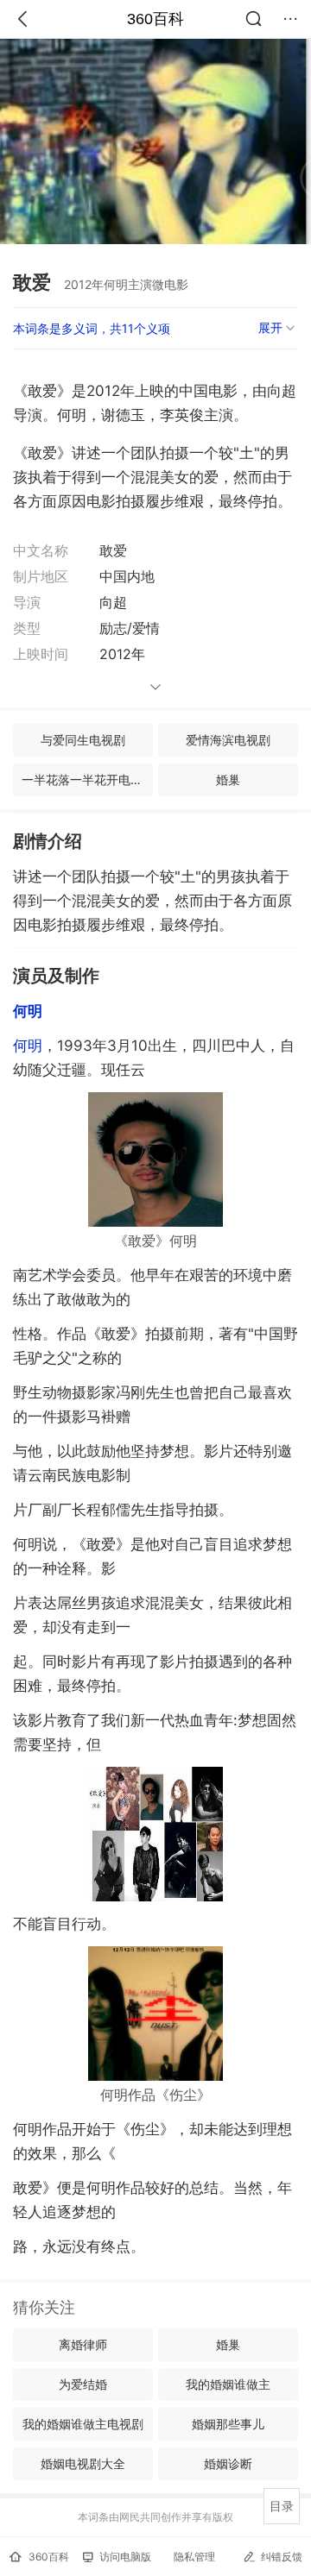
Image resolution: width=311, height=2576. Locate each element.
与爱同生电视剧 (83, 740)
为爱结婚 (83, 2384)
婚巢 (228, 779)
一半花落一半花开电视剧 (87, 779)
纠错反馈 (282, 2557)
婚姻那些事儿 (228, 2424)
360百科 (155, 19)
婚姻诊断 (228, 2463)
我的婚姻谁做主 (228, 2384)
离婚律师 (83, 2344)
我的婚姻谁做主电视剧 (83, 2424)
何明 (28, 1046)
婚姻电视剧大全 (83, 2463)
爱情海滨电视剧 (228, 740)
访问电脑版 (125, 2557)
